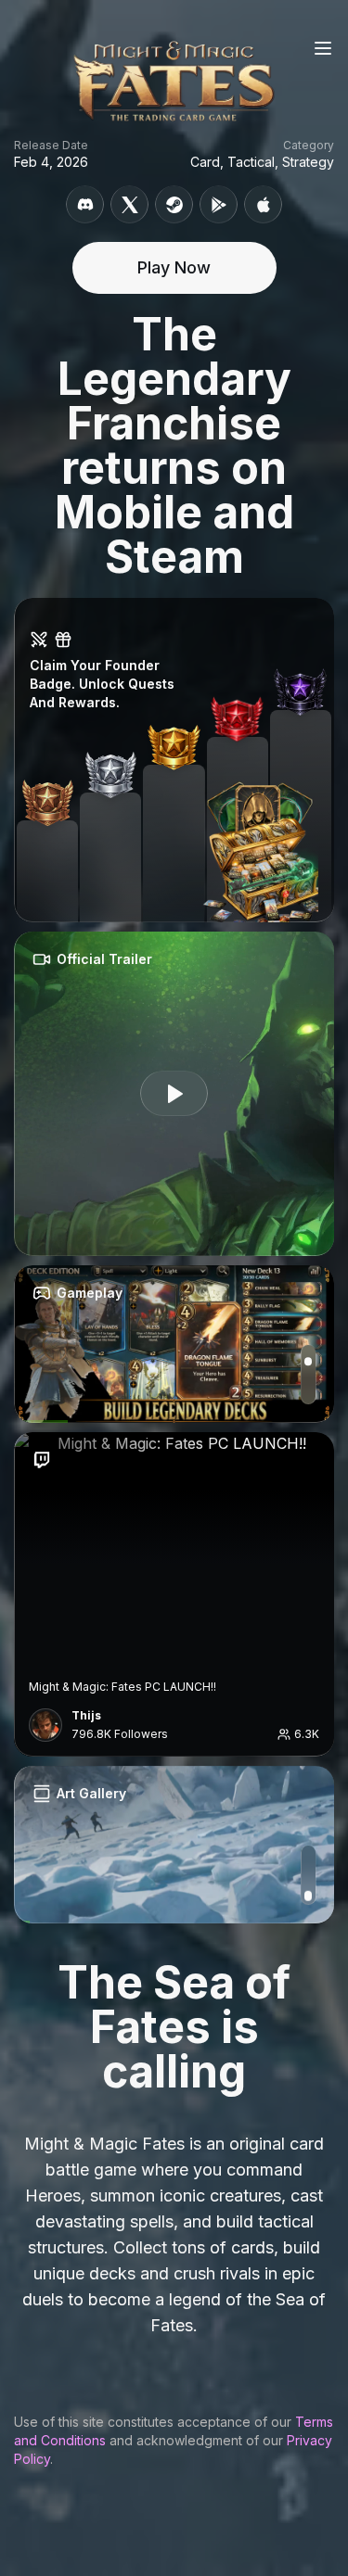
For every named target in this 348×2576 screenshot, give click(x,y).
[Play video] (174, 1094)
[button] (174, 760)
